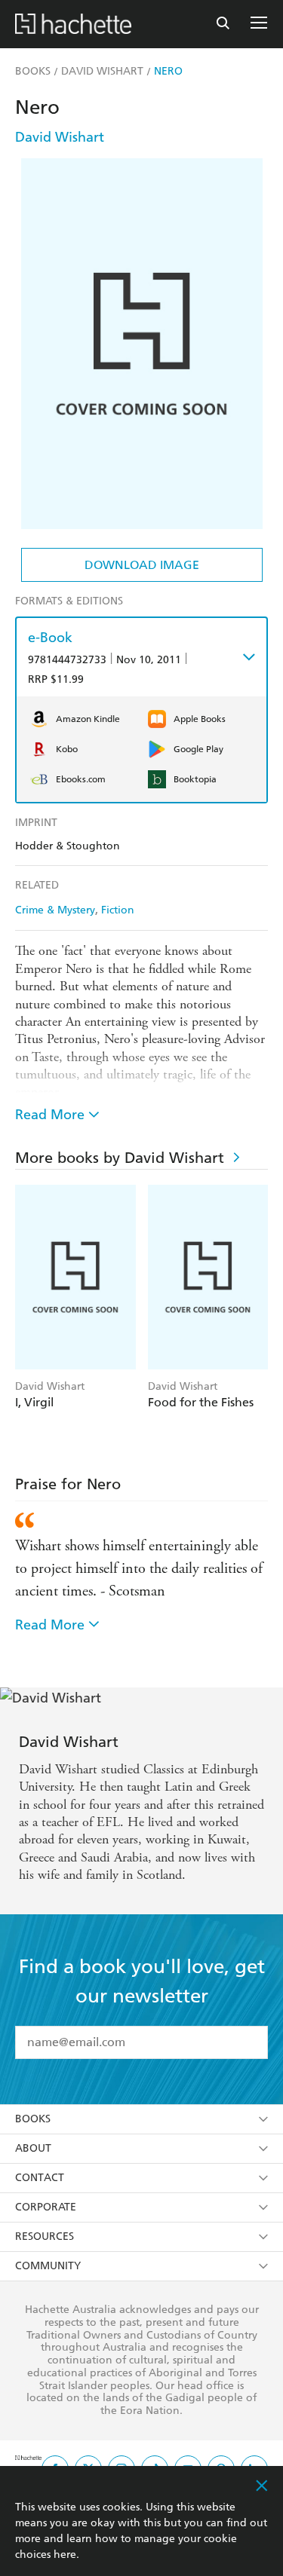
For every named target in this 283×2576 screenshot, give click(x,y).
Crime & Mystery (55, 910)
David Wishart (60, 137)
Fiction (118, 910)
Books (33, 2119)
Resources (45, 2236)
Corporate (46, 2207)
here (65, 2555)
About (33, 2148)
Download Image (142, 565)
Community (48, 2266)
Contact (40, 2178)
